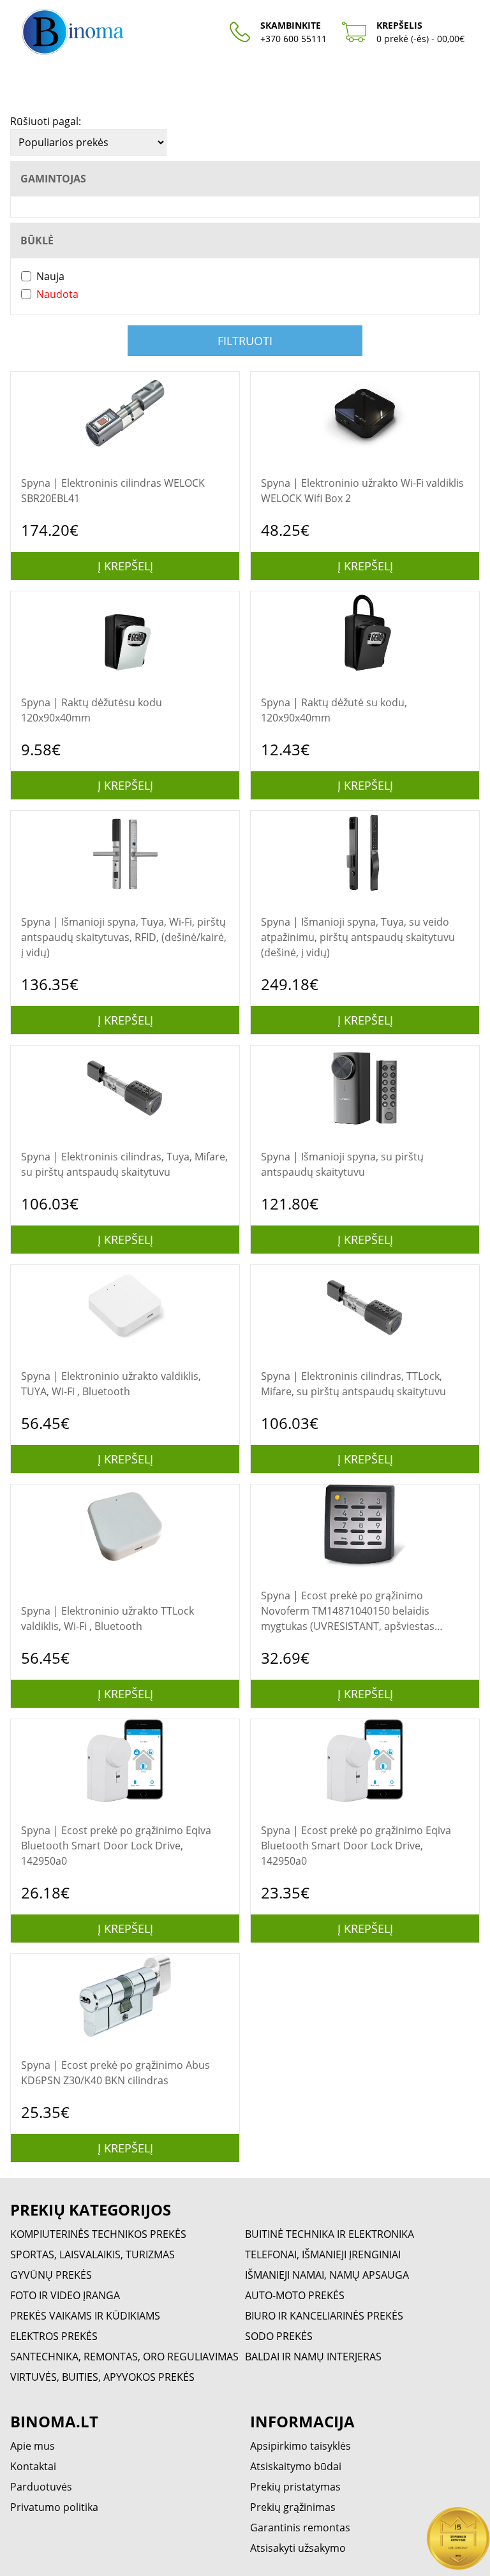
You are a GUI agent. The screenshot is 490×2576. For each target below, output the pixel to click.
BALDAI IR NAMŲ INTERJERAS (313, 2357)
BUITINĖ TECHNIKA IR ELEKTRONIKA (330, 2234)
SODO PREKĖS (279, 2336)
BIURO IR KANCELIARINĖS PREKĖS (324, 2316)
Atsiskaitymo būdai (296, 2466)
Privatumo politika (54, 2507)
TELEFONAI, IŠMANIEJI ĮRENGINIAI (323, 2254)
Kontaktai (33, 2466)
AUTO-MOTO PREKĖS (295, 2295)
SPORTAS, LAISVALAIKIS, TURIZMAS (93, 2254)
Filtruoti (245, 341)
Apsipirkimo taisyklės (301, 2446)
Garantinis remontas (300, 2528)
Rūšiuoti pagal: (46, 121)
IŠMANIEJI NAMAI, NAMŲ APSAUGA (327, 2275)
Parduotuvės (41, 2487)
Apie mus (33, 2446)
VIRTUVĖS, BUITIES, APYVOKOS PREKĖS (102, 2377)
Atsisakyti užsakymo (298, 2548)
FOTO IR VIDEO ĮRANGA (65, 2295)
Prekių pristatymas (295, 2487)
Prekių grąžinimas (293, 2507)
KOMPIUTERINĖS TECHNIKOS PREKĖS (98, 2234)
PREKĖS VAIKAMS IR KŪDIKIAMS (85, 2316)
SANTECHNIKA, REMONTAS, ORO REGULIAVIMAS (124, 2357)
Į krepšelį (125, 566)
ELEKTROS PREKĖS (54, 2336)
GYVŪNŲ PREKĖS (51, 2275)
